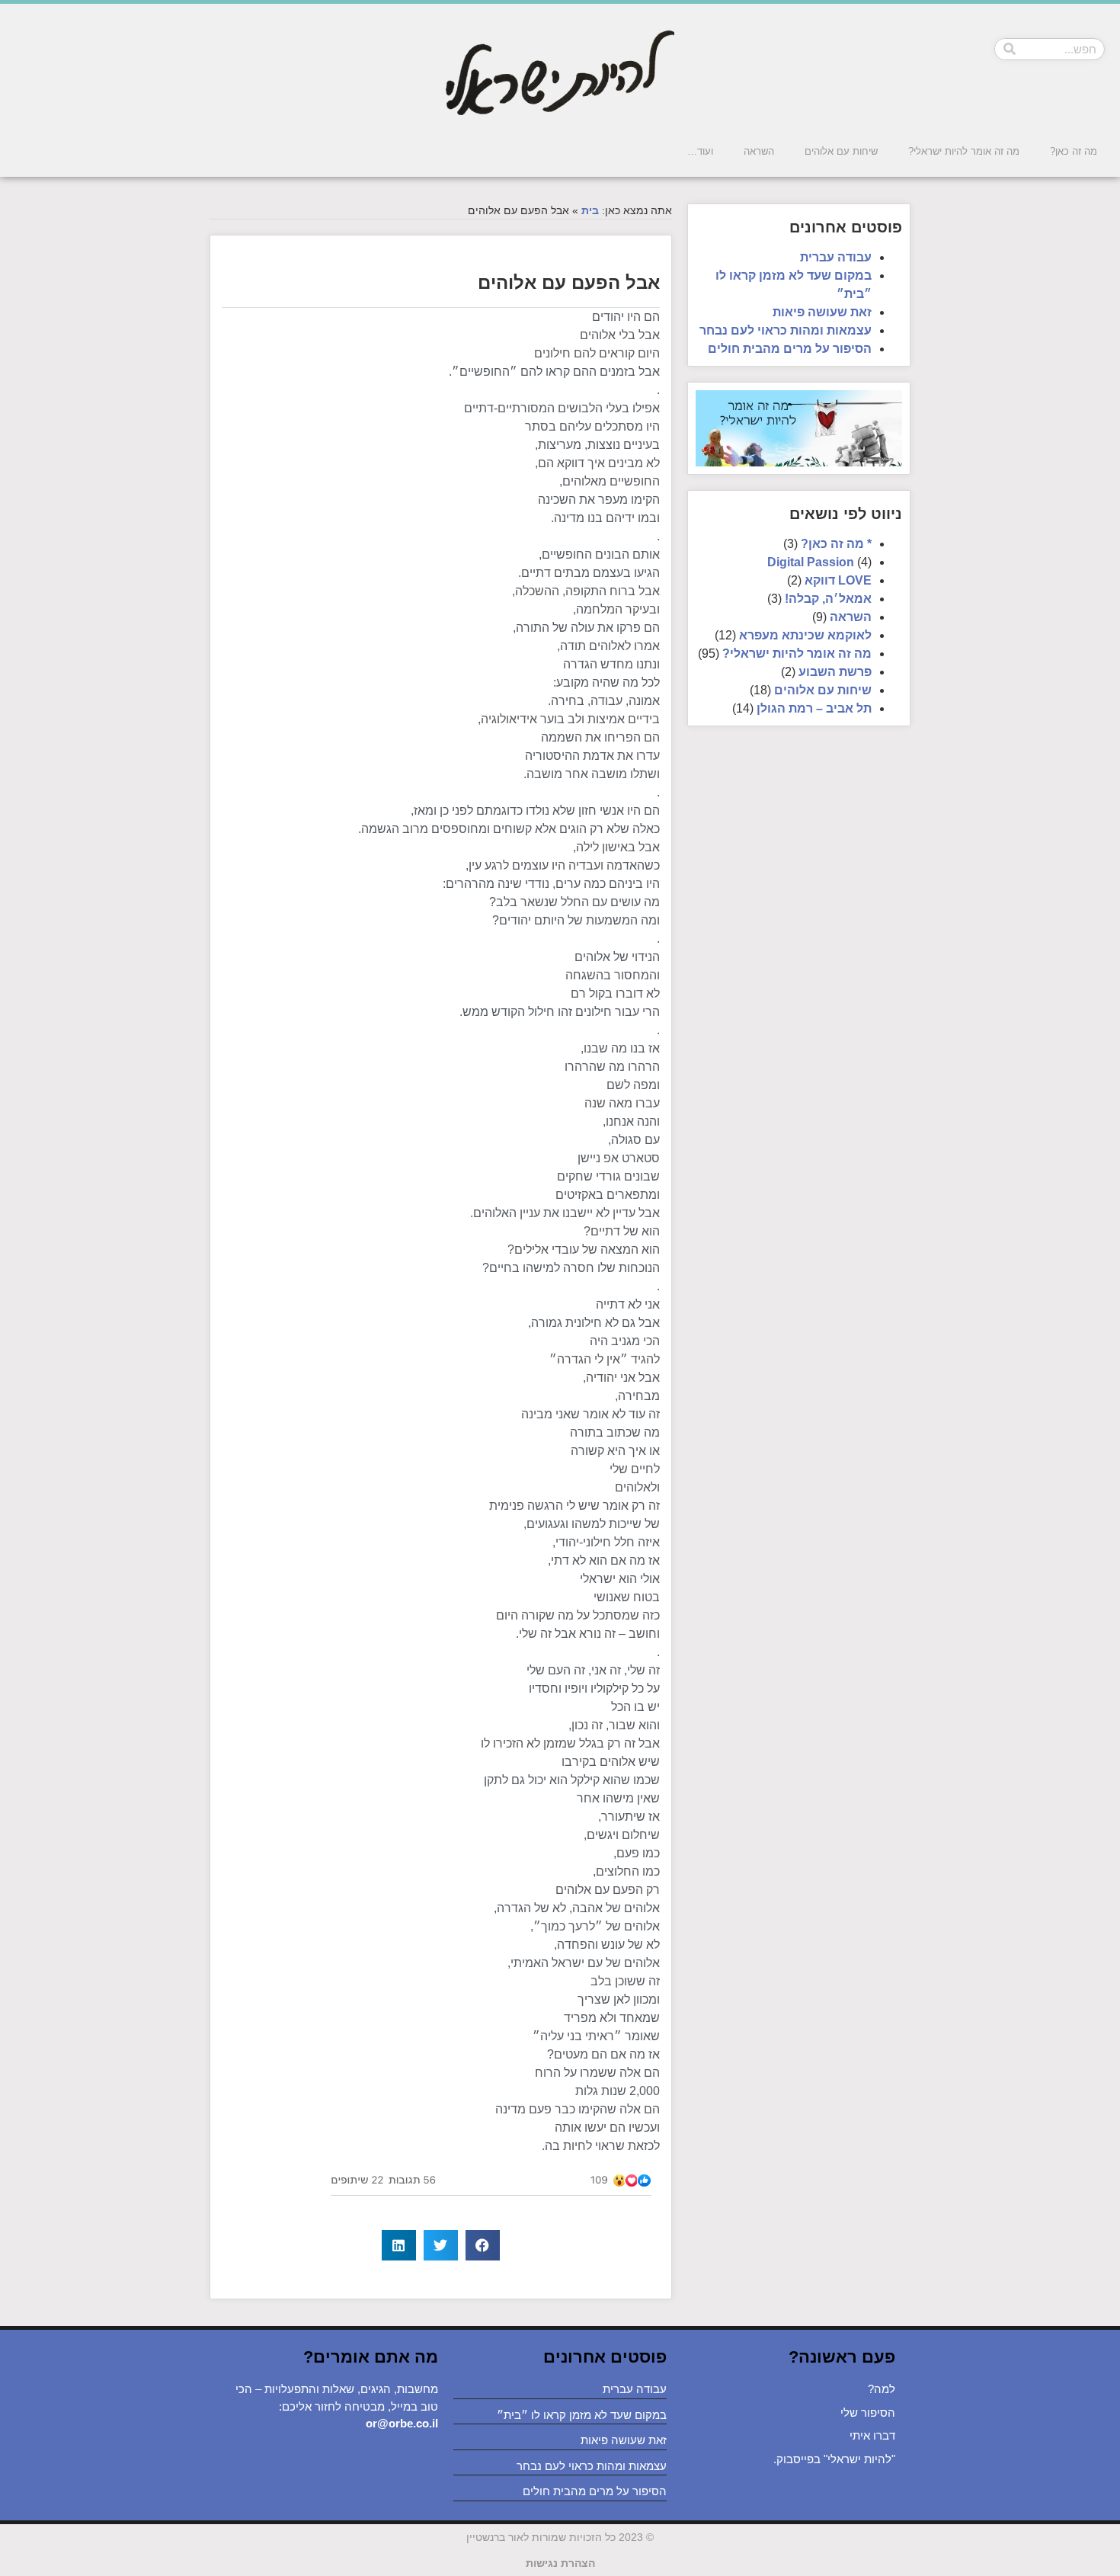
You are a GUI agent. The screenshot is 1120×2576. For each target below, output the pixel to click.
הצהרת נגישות (560, 2563)
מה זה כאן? (1074, 151)
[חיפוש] (1010, 49)
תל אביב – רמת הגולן (814, 708)
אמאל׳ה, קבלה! (828, 599)
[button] (483, 2245)
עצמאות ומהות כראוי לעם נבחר (786, 330)
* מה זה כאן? (836, 544)
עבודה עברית (836, 257)
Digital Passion (811, 562)
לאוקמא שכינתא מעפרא (805, 635)
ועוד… (700, 151)
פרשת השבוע (835, 672)
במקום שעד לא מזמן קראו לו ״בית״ (582, 2415)
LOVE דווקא (838, 580)
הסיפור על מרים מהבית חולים (790, 349)
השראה (759, 151)
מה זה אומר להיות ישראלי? (964, 151)
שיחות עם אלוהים (841, 151)
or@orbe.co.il (402, 2423)
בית (590, 211)
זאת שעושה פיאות (822, 312)
